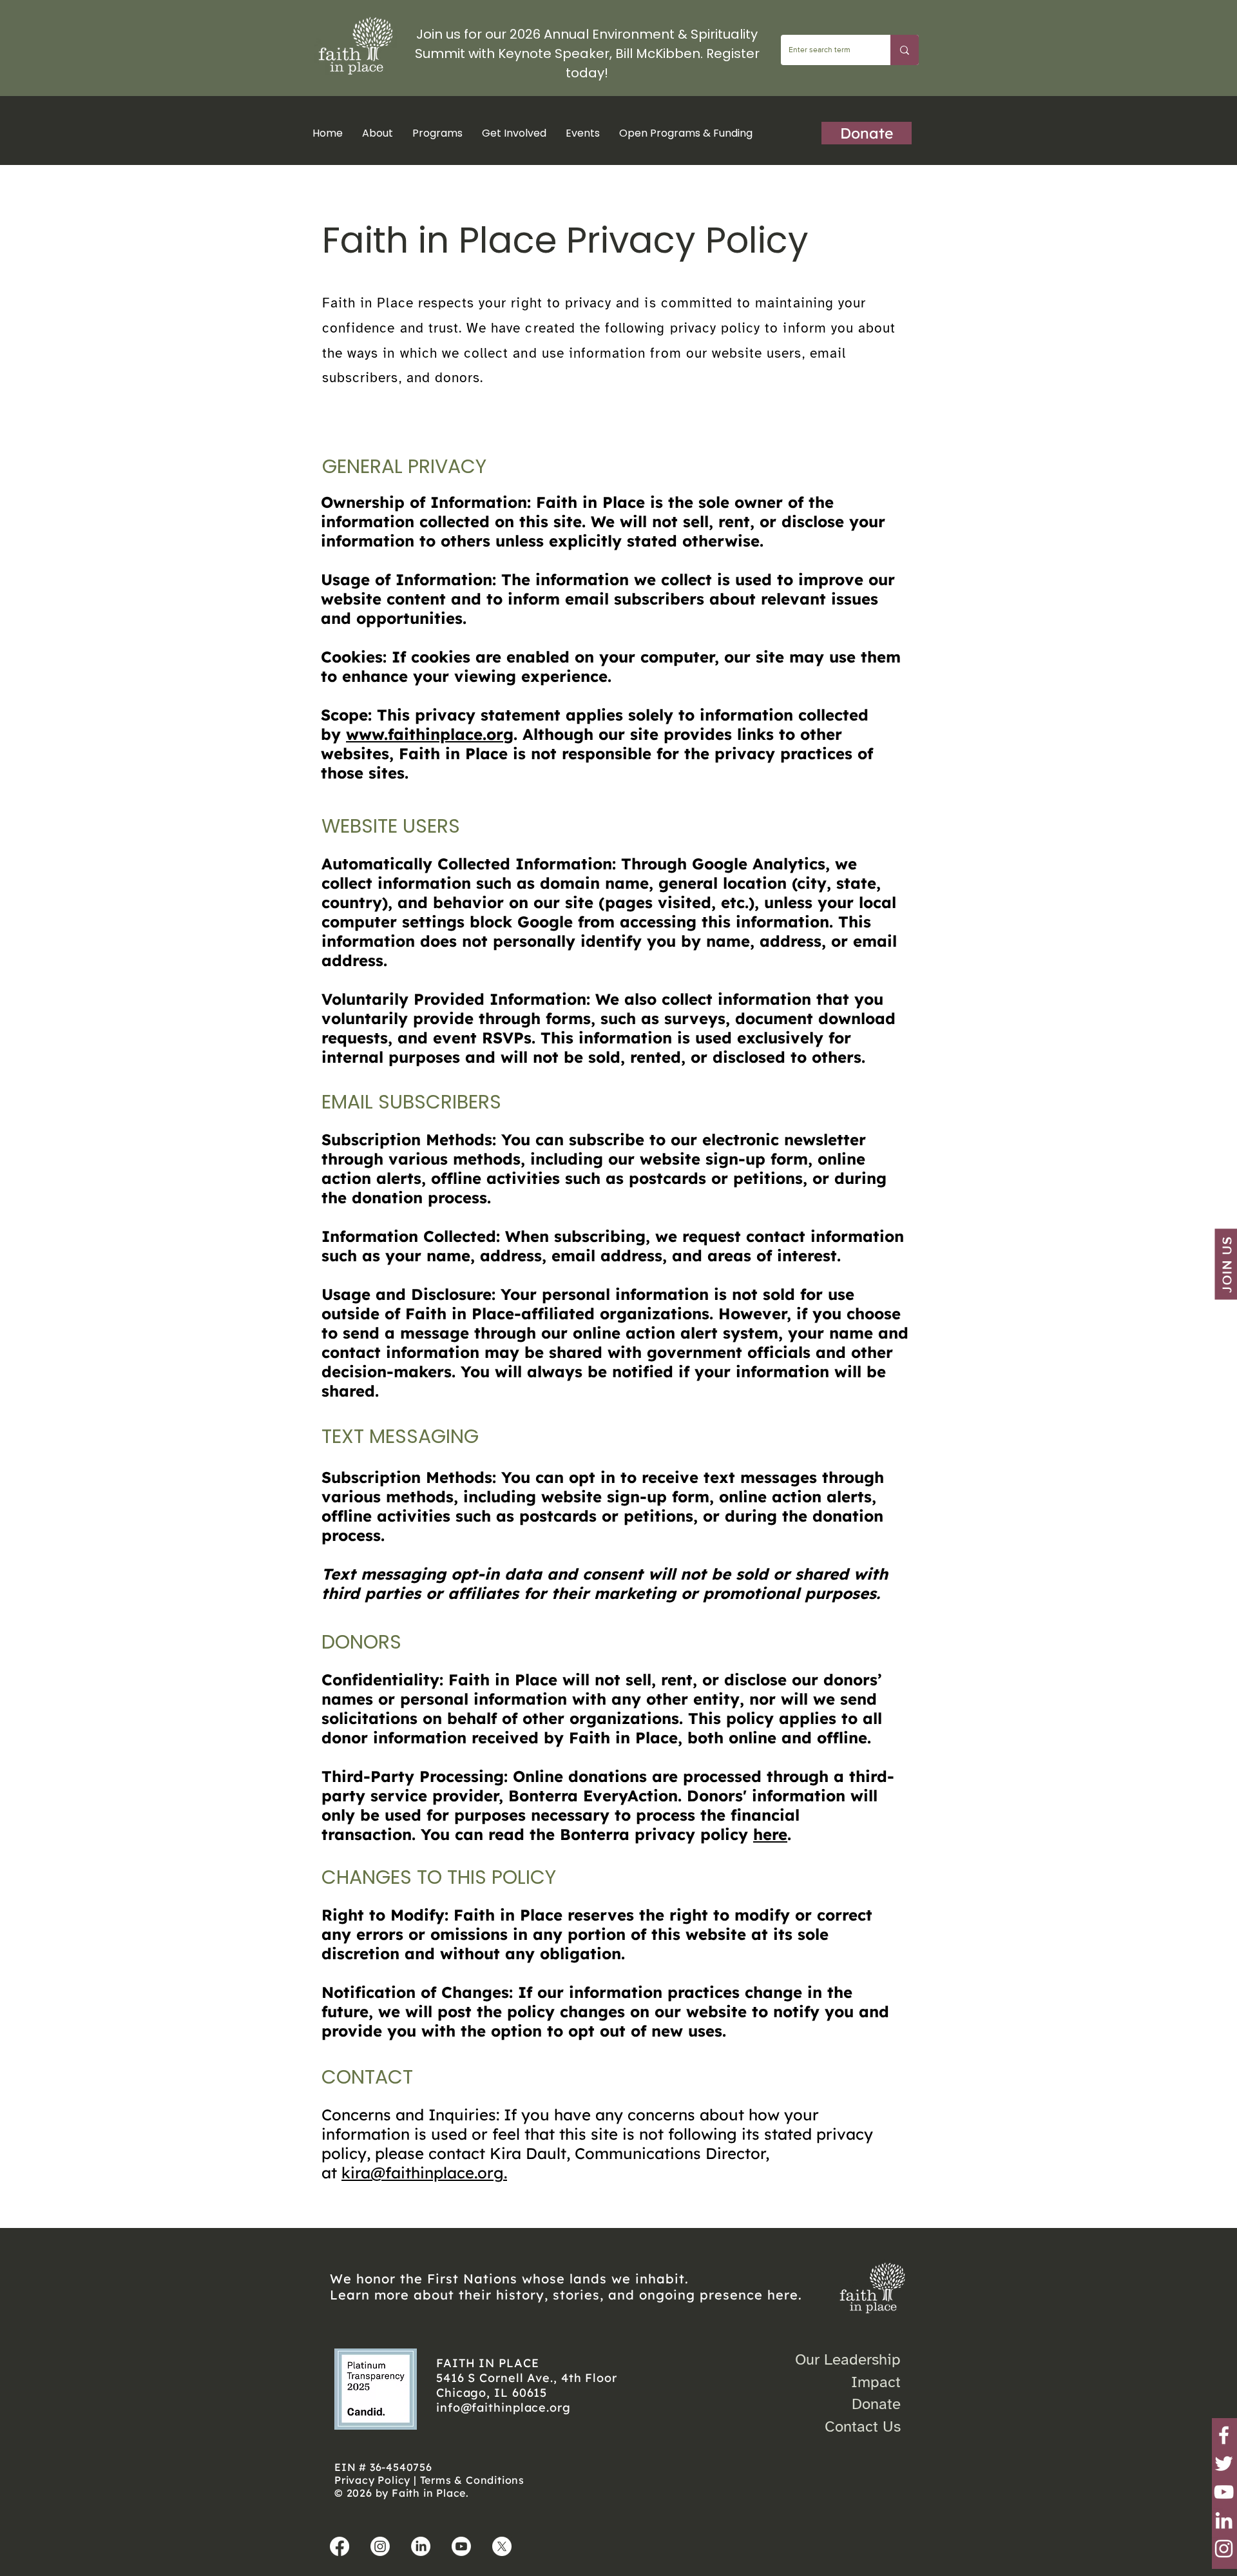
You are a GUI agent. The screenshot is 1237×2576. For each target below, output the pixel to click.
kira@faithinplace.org (423, 2173)
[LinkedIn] (1224, 2520)
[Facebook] (1224, 2435)
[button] (437, 133)
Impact (876, 2382)
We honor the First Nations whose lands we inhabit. (509, 2279)
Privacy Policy (372, 2480)
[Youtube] (461, 2546)
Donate (876, 2404)
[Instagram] (1224, 2549)
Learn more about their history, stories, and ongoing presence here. (566, 2295)
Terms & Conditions (472, 2480)
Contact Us (863, 2426)
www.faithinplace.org (430, 734)
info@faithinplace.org (503, 2407)
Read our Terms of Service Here (447, 2210)
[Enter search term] (905, 50)
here (770, 1834)
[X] (502, 2546)
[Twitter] (1224, 2464)
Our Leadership (848, 2359)
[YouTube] (1224, 2492)
